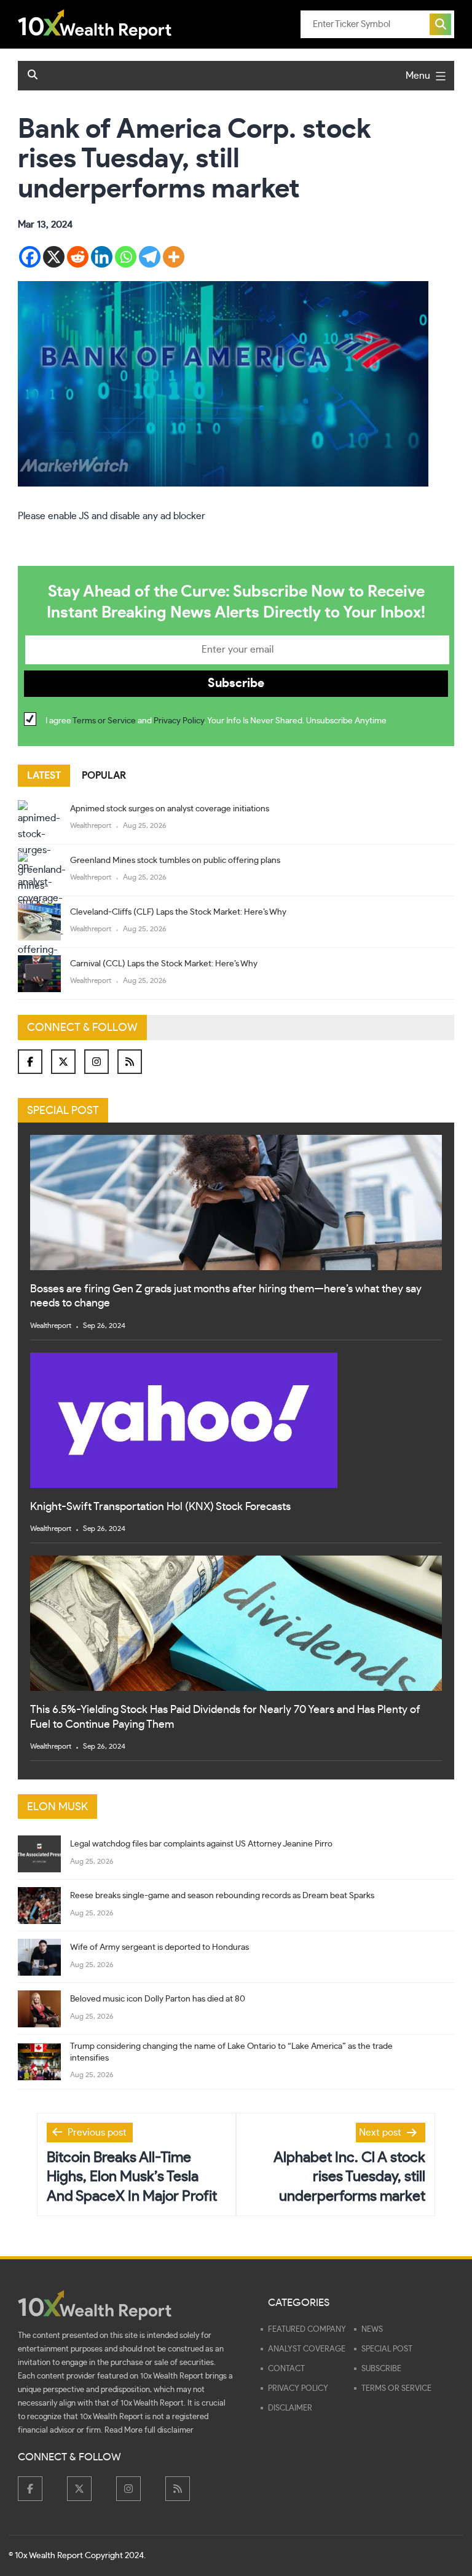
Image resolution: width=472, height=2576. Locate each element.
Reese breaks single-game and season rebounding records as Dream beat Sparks (222, 1896)
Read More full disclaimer (149, 2431)
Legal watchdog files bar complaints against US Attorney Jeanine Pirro (201, 1844)
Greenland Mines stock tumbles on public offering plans (175, 861)
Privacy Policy (179, 721)
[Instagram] (96, 1062)
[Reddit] (78, 257)
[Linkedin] (102, 257)
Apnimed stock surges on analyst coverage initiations (170, 809)
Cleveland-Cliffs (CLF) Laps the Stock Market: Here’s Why (178, 912)
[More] (174, 257)
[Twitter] (63, 1062)
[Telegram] (150, 257)
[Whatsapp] (126, 257)
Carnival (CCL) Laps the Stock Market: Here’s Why (164, 964)
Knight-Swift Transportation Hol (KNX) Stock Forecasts (160, 1507)
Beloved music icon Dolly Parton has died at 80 (158, 1999)
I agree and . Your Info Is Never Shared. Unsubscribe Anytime (216, 721)
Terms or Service (104, 721)
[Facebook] (30, 257)
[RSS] (130, 1062)
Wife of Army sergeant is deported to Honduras (159, 1947)
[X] (54, 257)
